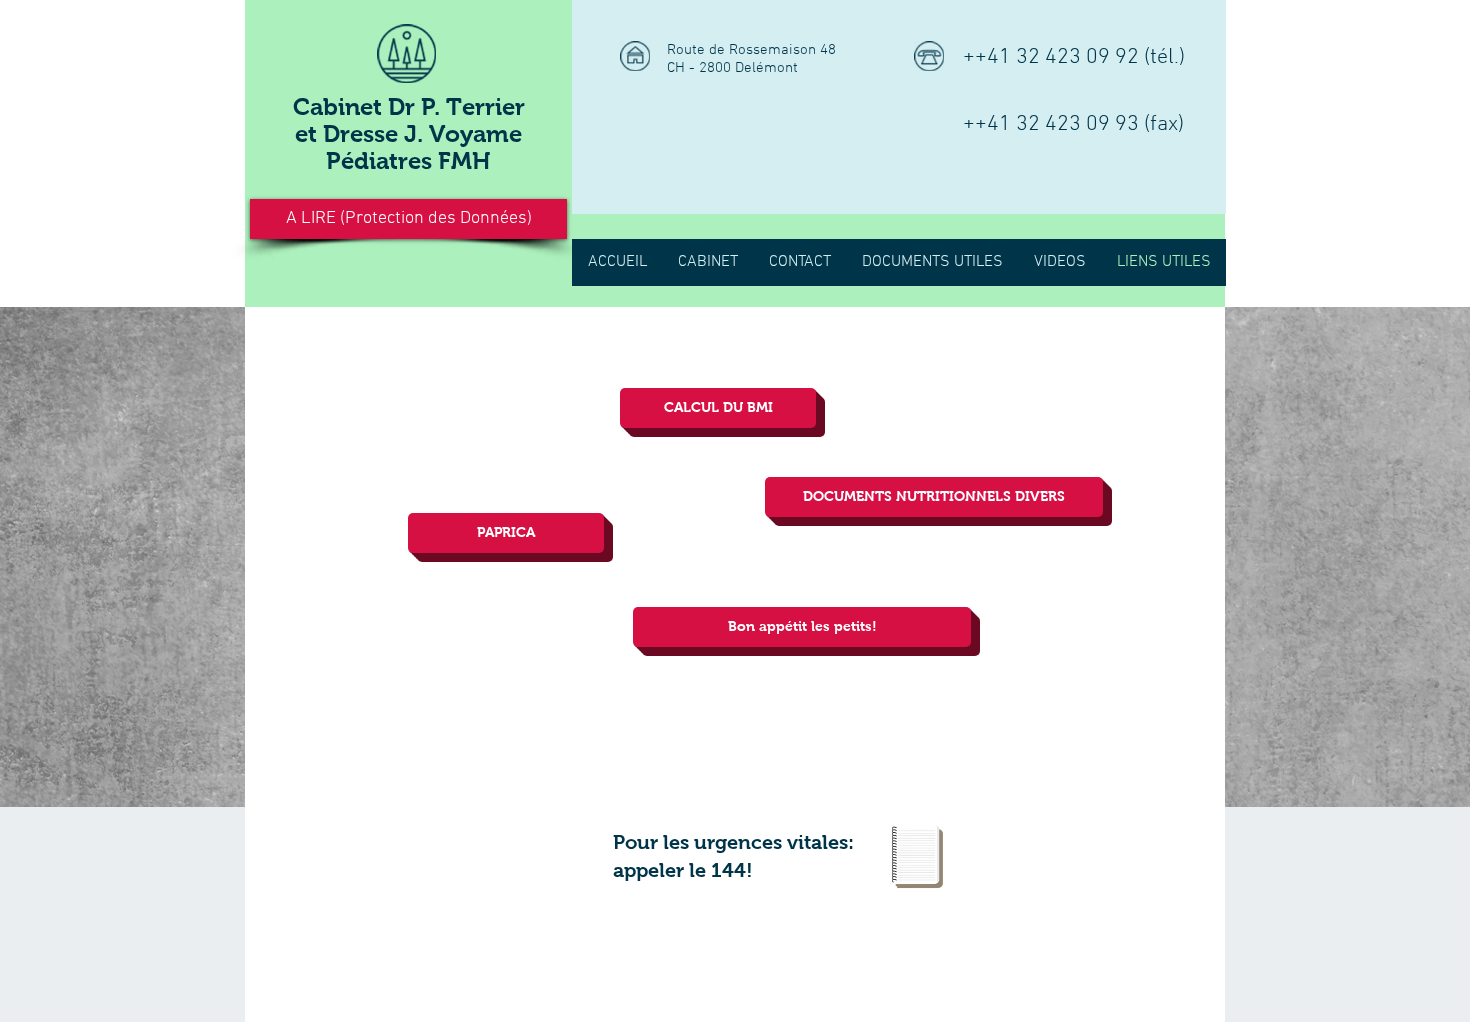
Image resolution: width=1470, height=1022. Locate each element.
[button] (408, 219)
